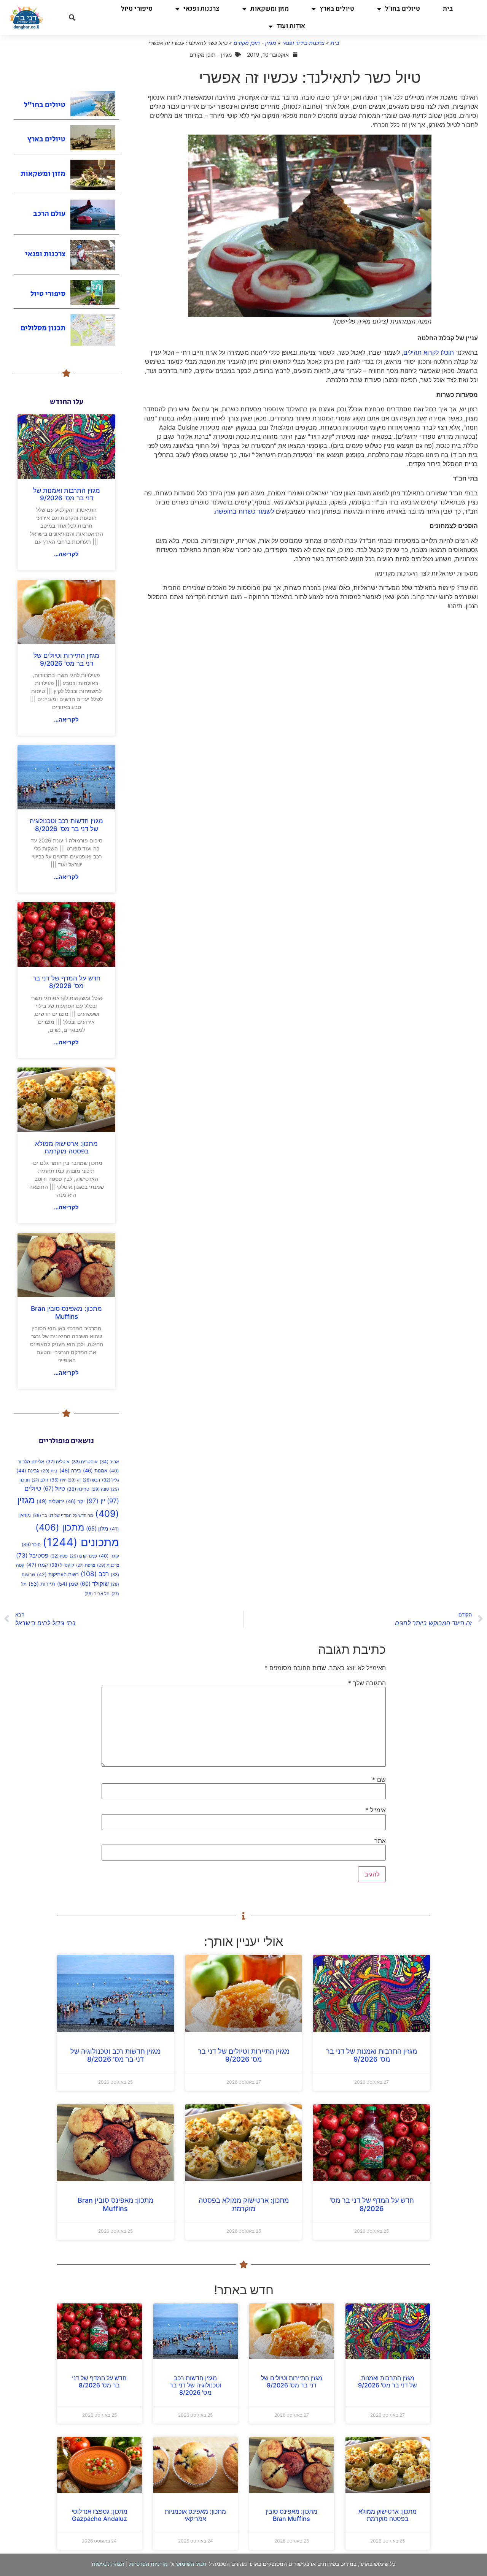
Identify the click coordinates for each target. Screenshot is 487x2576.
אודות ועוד (291, 26)
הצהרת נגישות (108, 2564)
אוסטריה (85, 1462)
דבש (91, 1480)
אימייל (376, 1810)
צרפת (86, 1565)
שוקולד (94, 1584)
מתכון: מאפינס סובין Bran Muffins (66, 1312)
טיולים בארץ (337, 9)
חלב (40, 1480)
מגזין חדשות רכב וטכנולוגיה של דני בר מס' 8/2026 (66, 825)
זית (58, 1480)
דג (74, 1480)
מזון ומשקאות (269, 9)
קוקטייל (62, 1565)
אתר (380, 1841)
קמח (37, 1565)
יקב (75, 1501)
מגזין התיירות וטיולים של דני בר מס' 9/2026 (66, 659)
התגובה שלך (367, 1683)
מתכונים (81, 1542)
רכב (95, 1574)
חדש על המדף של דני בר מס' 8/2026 (67, 982)
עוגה (109, 1556)
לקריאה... (66, 554)
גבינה (28, 1470)
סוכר (31, 1544)
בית (448, 9)
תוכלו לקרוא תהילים (429, 352)
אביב (109, 1462)
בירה (70, 1470)
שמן (68, 1584)
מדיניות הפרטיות (149, 2564)
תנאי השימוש (191, 2564)
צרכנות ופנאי (201, 9)
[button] (72, 17)
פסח (59, 1556)
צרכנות (108, 1565)
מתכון (60, 1527)
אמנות (95, 1470)
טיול (54, 1489)
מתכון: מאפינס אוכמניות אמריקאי (195, 2515)
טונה (100, 1489)
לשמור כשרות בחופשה (244, 511)
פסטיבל (32, 1555)
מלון (97, 1529)
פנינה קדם (83, 1556)
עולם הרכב (49, 214)
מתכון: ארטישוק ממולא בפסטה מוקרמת (66, 1147)
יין (96, 1501)
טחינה (78, 1489)
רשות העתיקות (58, 1574)
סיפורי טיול (137, 9)
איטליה (58, 1462)
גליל (111, 1480)
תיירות (42, 1584)
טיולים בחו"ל (403, 9)
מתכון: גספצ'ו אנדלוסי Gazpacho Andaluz (99, 2515)
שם (379, 1780)
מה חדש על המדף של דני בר (63, 1516)
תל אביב (97, 1594)
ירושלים (50, 1501)
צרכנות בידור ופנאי (303, 43)
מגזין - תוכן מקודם (255, 43)
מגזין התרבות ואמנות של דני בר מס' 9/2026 (67, 494)
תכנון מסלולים (43, 328)
